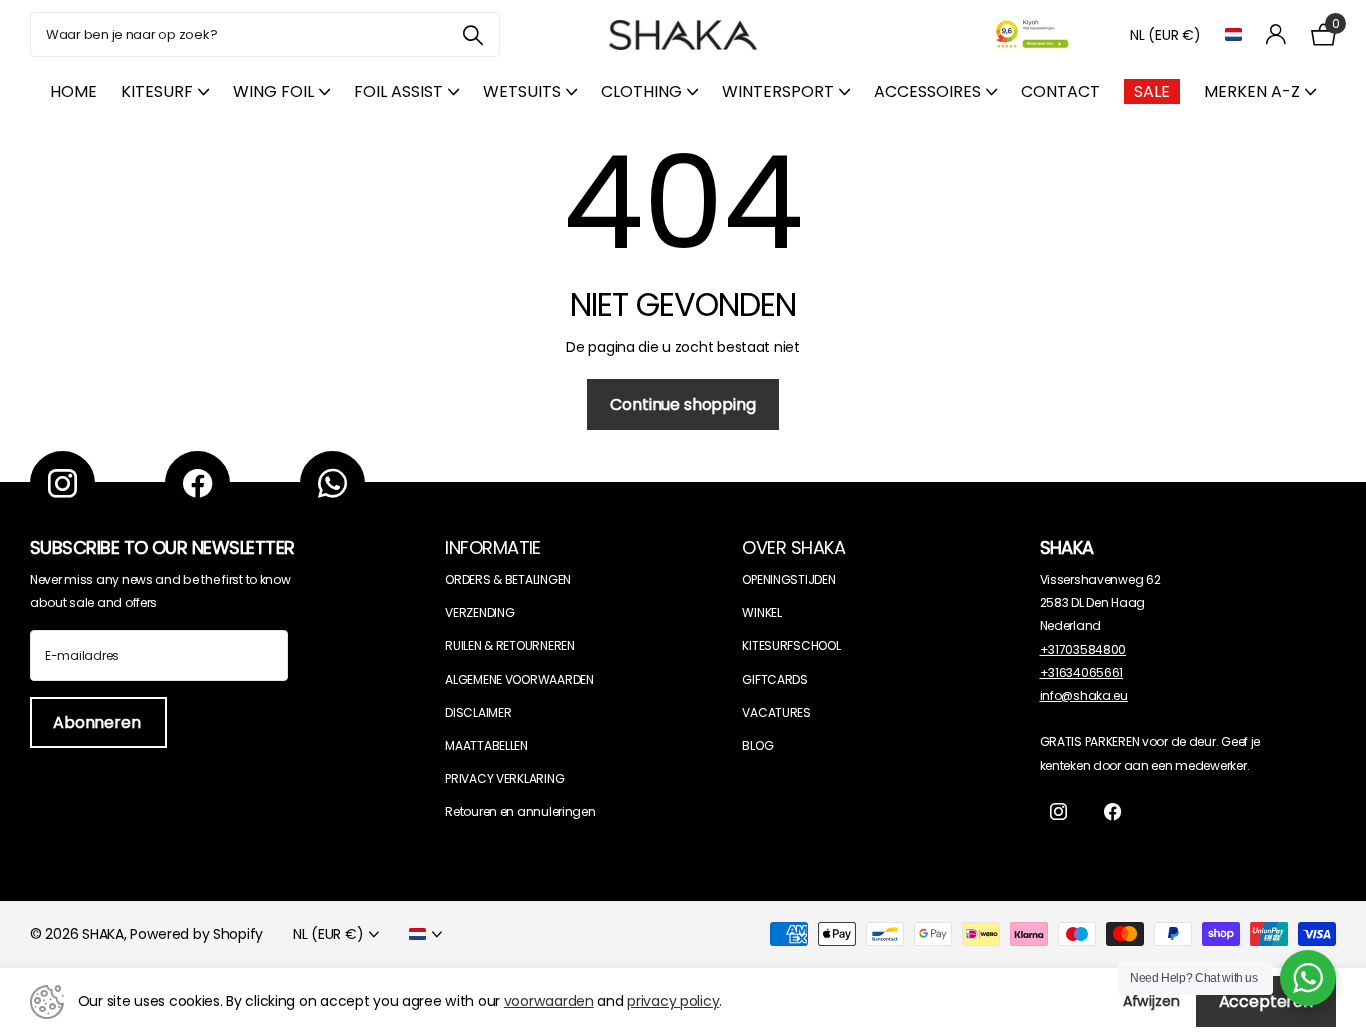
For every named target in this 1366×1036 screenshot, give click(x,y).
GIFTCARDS (774, 679)
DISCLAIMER (478, 712)
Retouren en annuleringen (520, 811)
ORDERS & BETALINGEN (508, 579)
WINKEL (761, 612)
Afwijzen (1151, 1001)
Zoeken (472, 34)
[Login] (1276, 34)
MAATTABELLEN (486, 745)
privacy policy (673, 1001)
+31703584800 (1083, 649)
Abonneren (98, 722)
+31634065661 (1082, 672)
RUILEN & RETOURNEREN (509, 645)
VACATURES (776, 712)
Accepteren (1266, 1001)
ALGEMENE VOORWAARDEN (519, 679)
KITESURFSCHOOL (791, 645)
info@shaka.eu (1084, 695)
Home (73, 91)
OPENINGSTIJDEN (788, 579)
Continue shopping (682, 404)
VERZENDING (479, 612)
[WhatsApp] (332, 483)
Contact (1060, 91)
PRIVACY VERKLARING (504, 778)
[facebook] (197, 483)
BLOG (757, 745)
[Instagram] (62, 483)
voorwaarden (549, 1001)
